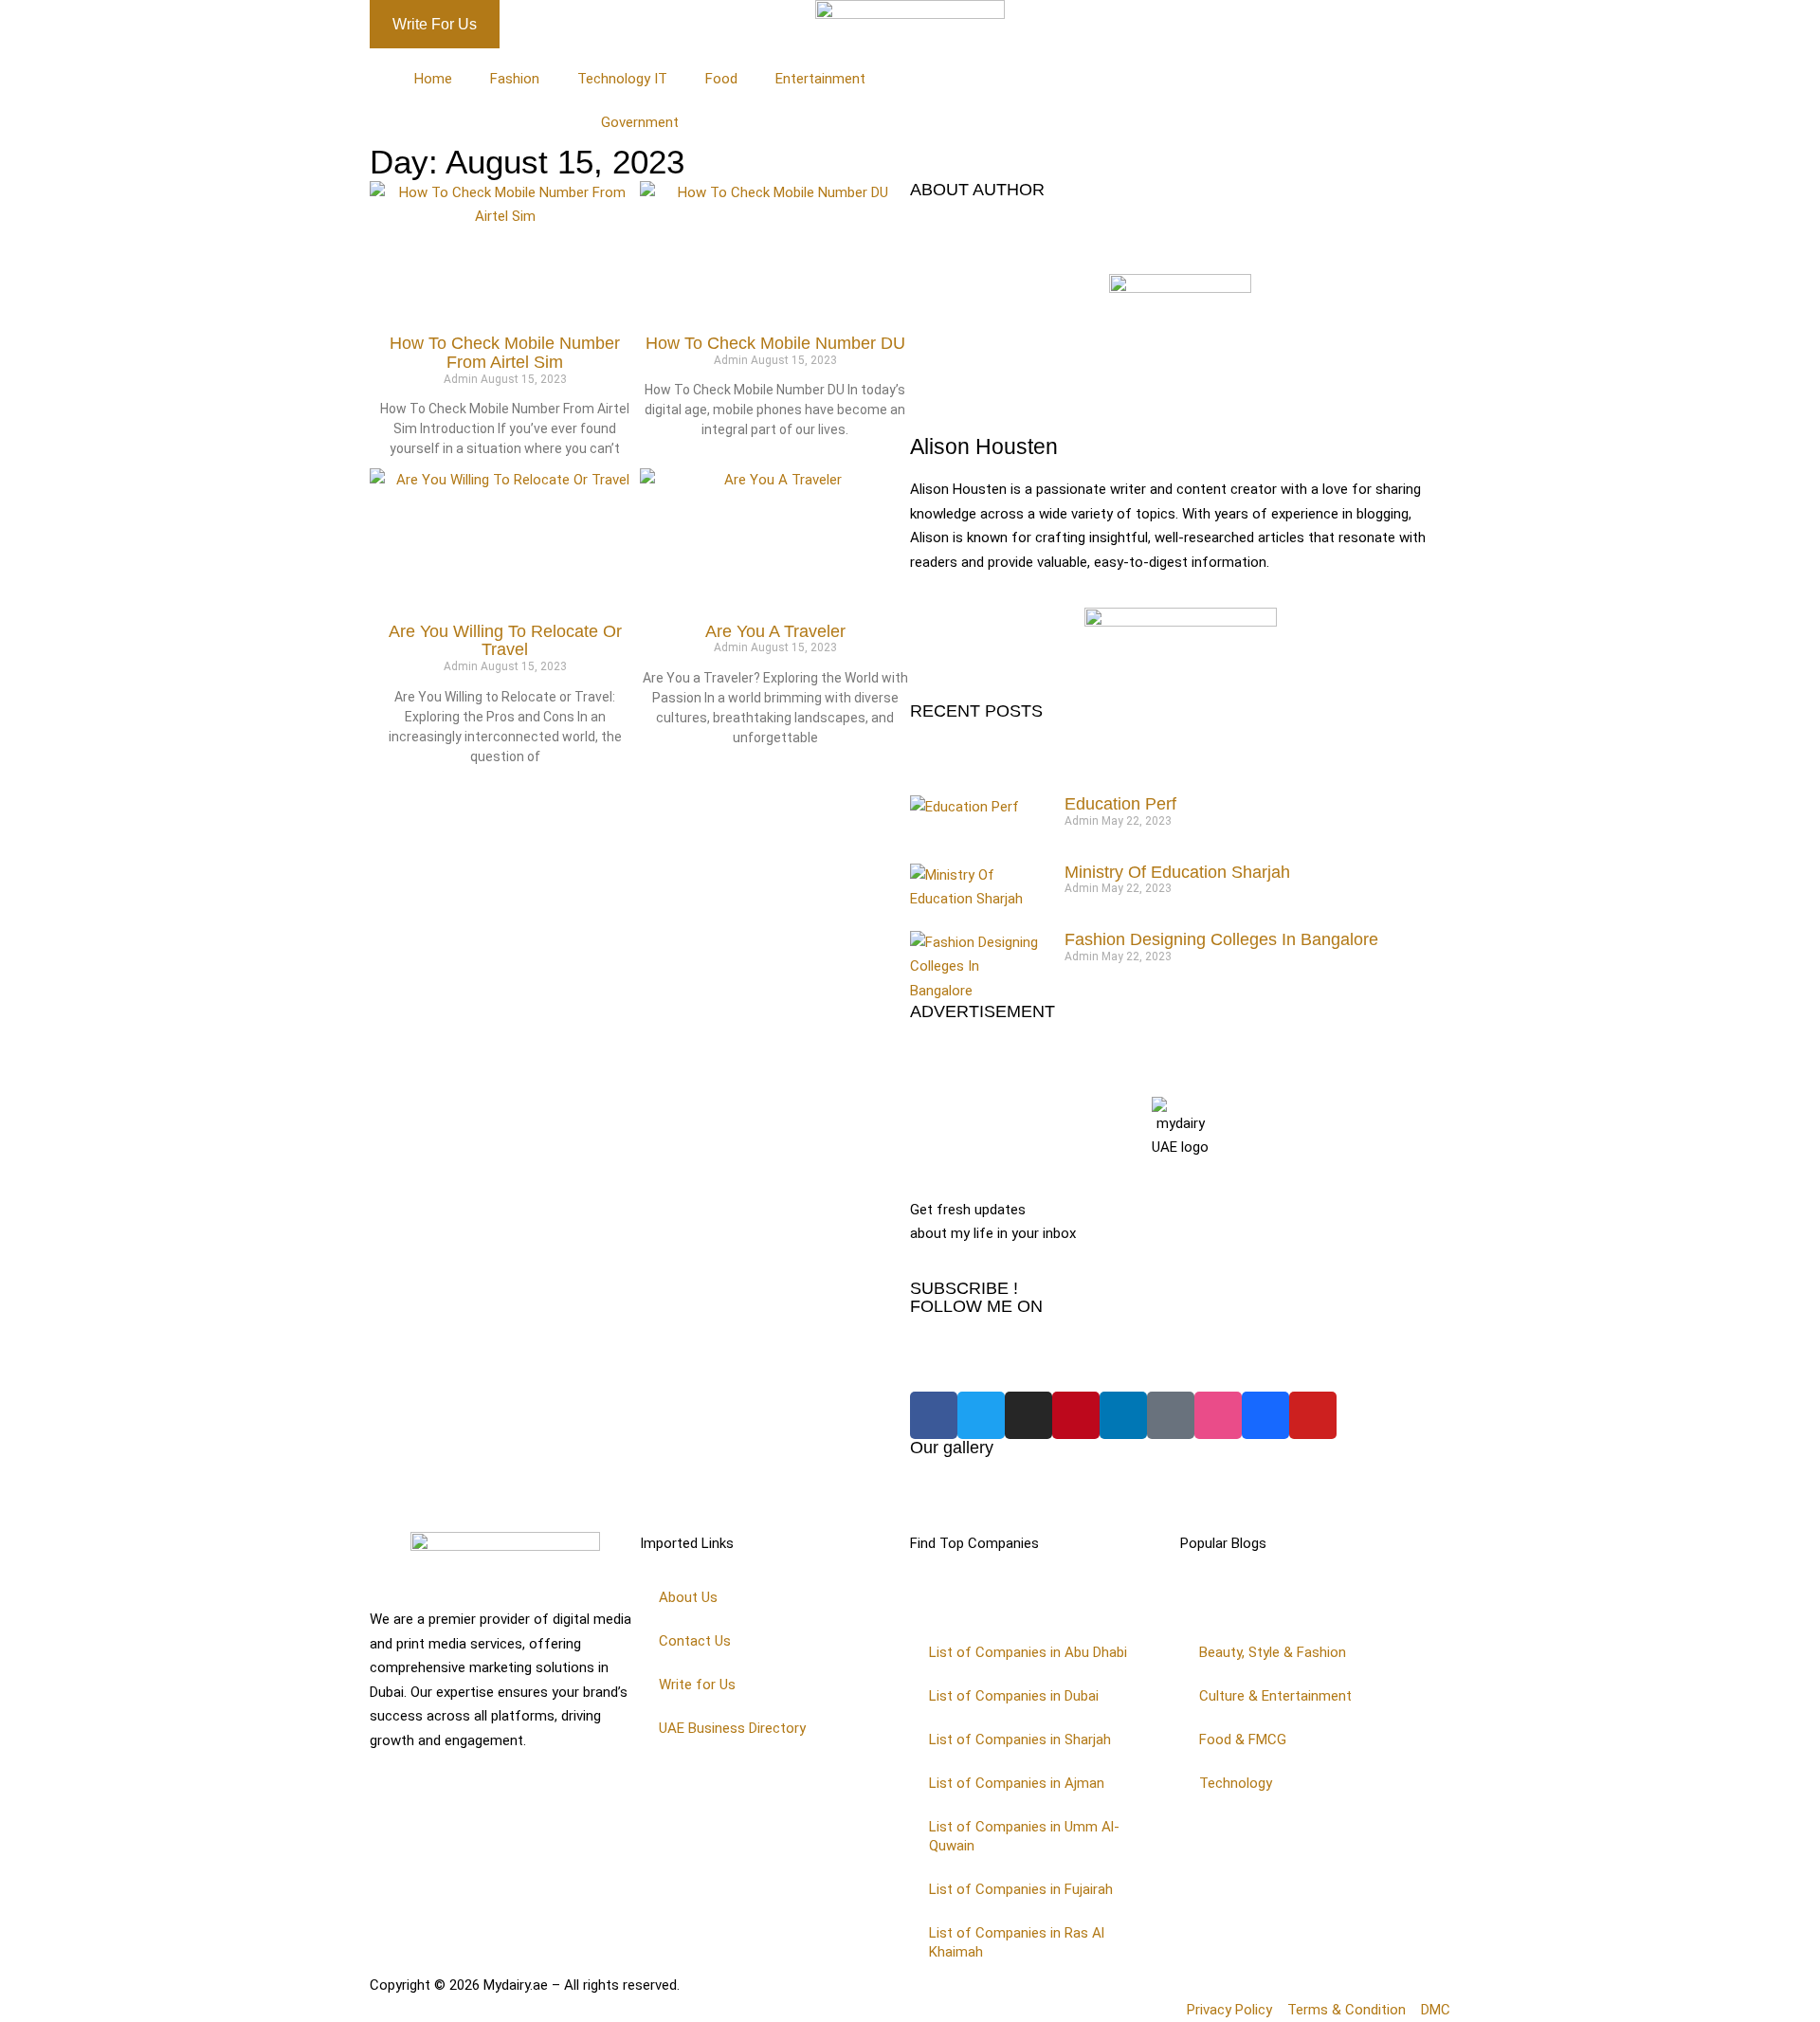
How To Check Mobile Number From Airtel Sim (505, 353)
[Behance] (1265, 1415)
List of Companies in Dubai (1014, 1696)
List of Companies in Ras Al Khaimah (1017, 1942)
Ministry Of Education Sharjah (1177, 872)
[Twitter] (981, 1415)
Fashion (515, 79)
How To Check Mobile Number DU (775, 343)
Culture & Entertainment (1275, 1696)
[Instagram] (1028, 1415)
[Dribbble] (1218, 1415)
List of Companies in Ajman (1017, 1783)
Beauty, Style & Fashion (1273, 1652)
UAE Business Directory (732, 1728)
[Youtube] (1313, 1415)
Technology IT (622, 79)
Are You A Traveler (775, 631)
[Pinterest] (1076, 1415)
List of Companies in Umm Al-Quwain (1024, 1836)
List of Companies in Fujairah (1021, 1889)
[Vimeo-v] (1171, 1415)
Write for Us (697, 1685)
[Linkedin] (1123, 1415)
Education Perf (1120, 804)
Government (640, 122)
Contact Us (695, 1641)
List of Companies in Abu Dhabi (1028, 1652)
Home (433, 79)
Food (721, 79)
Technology (1236, 1783)
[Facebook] (934, 1415)
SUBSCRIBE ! (964, 1288)
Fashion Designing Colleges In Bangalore (1221, 939)
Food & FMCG (1243, 1740)
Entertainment (820, 79)
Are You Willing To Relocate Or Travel (505, 641)
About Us (688, 1597)
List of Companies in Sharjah (1020, 1740)
